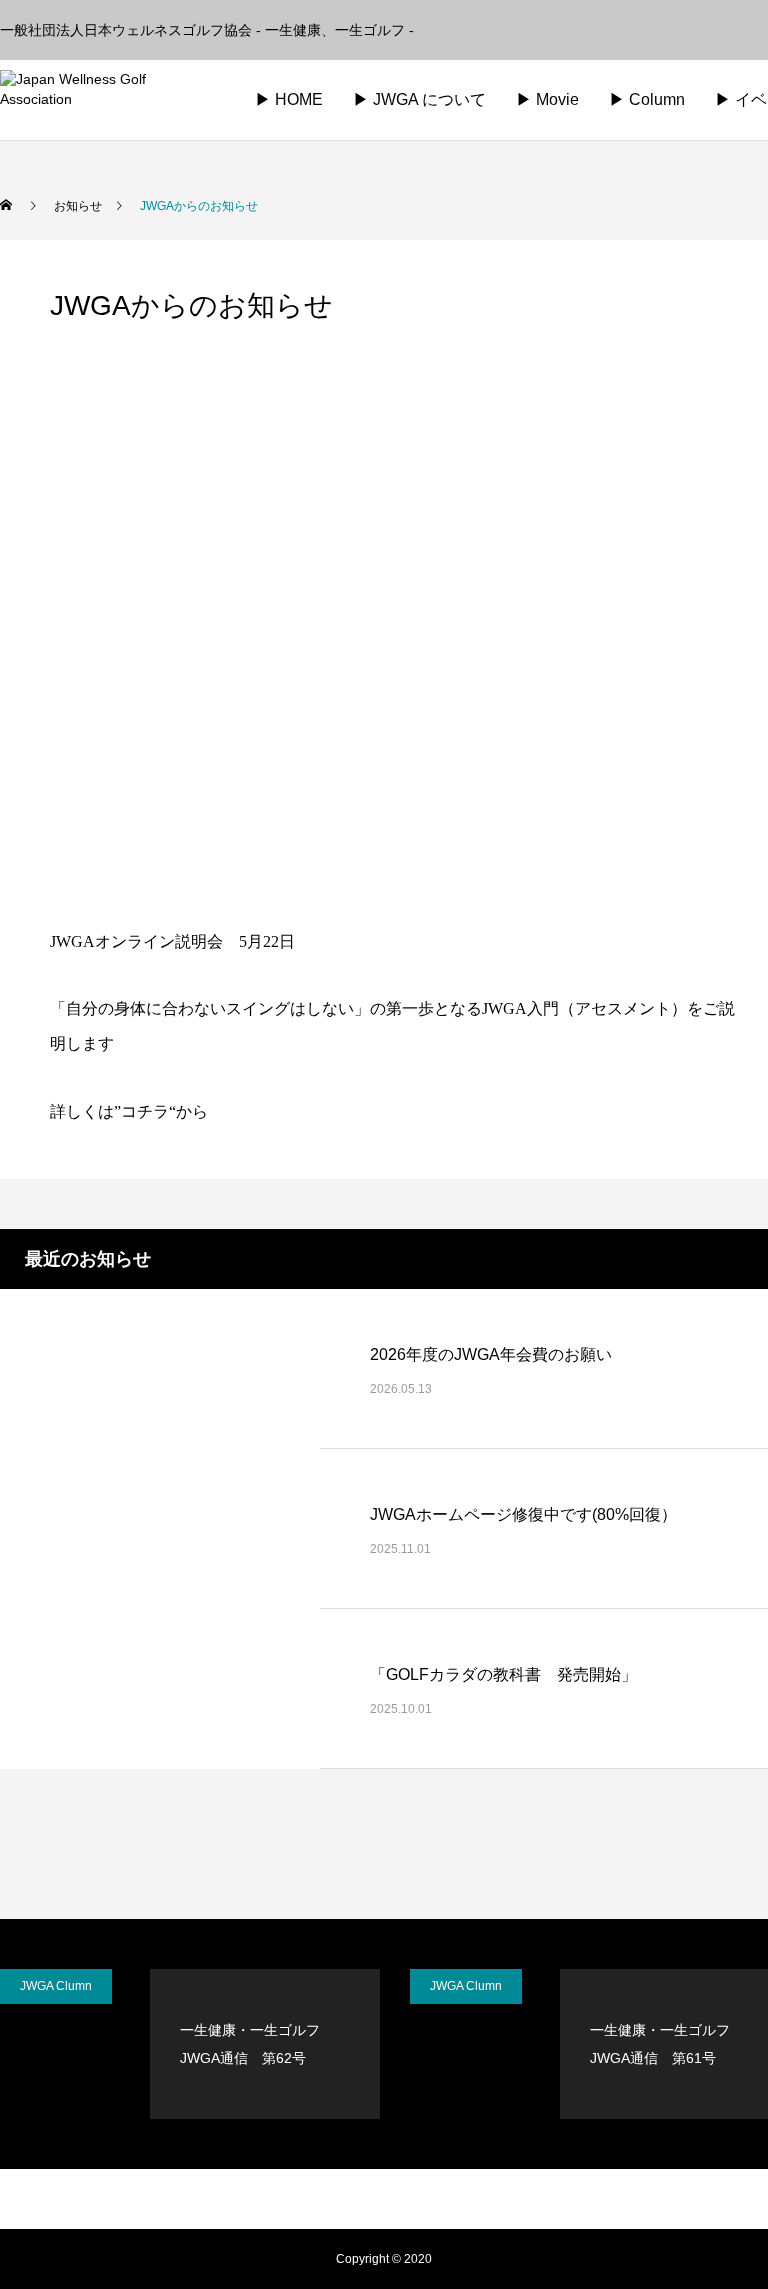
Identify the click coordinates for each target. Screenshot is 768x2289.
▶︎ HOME (289, 99)
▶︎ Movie (547, 99)
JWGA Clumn (56, 1986)
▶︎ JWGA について (419, 99)
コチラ (145, 1111)
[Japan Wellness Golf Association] (105, 100)
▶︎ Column (647, 99)
